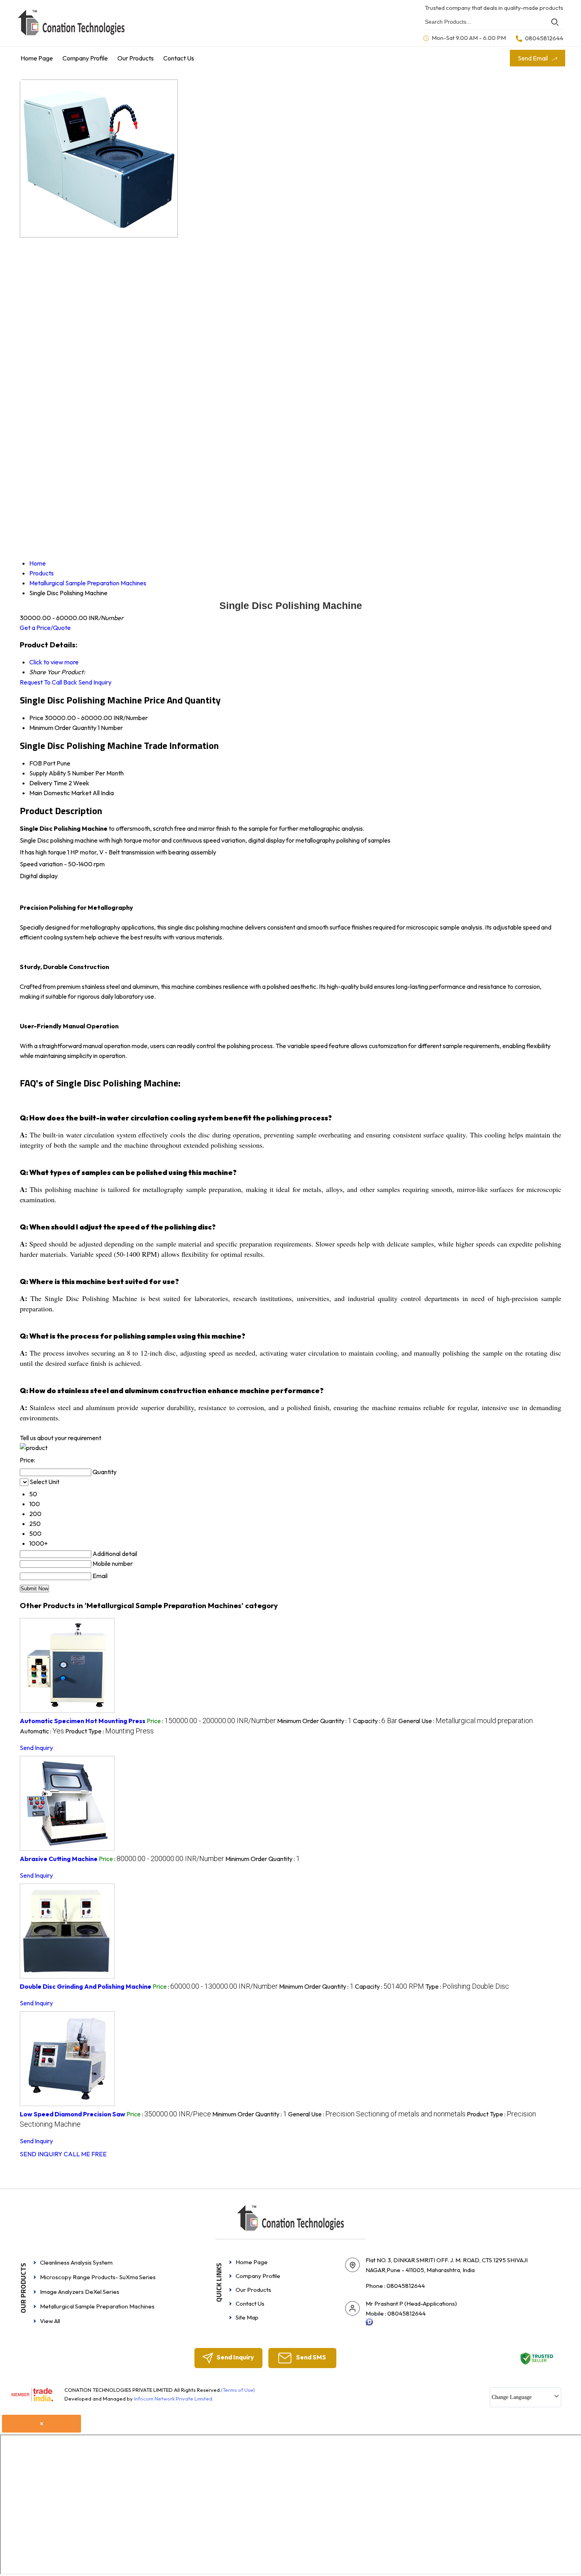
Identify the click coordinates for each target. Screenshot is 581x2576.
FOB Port (42, 763)
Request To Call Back (48, 682)
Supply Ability (48, 773)
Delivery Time (48, 783)
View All (50, 2321)
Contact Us (179, 58)
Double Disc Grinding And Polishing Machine (86, 1986)
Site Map (247, 2317)
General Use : (466, 1721)
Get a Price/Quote (45, 628)
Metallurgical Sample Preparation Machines (97, 2306)
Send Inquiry (95, 682)
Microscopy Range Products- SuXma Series (98, 2277)
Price (36, 718)
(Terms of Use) (238, 2390)
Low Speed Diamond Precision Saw (73, 2114)
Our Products (136, 58)
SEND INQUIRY (41, 2154)
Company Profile (85, 58)
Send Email (533, 58)
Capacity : (375, 1721)
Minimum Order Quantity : (314, 1721)
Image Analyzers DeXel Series (80, 2292)
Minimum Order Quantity (63, 728)
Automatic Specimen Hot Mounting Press (83, 1721)
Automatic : (42, 1731)
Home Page (37, 58)
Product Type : (109, 1731)
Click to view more (54, 662)
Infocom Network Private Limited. (174, 2399)
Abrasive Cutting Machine (59, 1859)
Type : (467, 1986)
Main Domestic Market (60, 793)
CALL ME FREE (85, 2154)
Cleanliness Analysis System (76, 2262)
